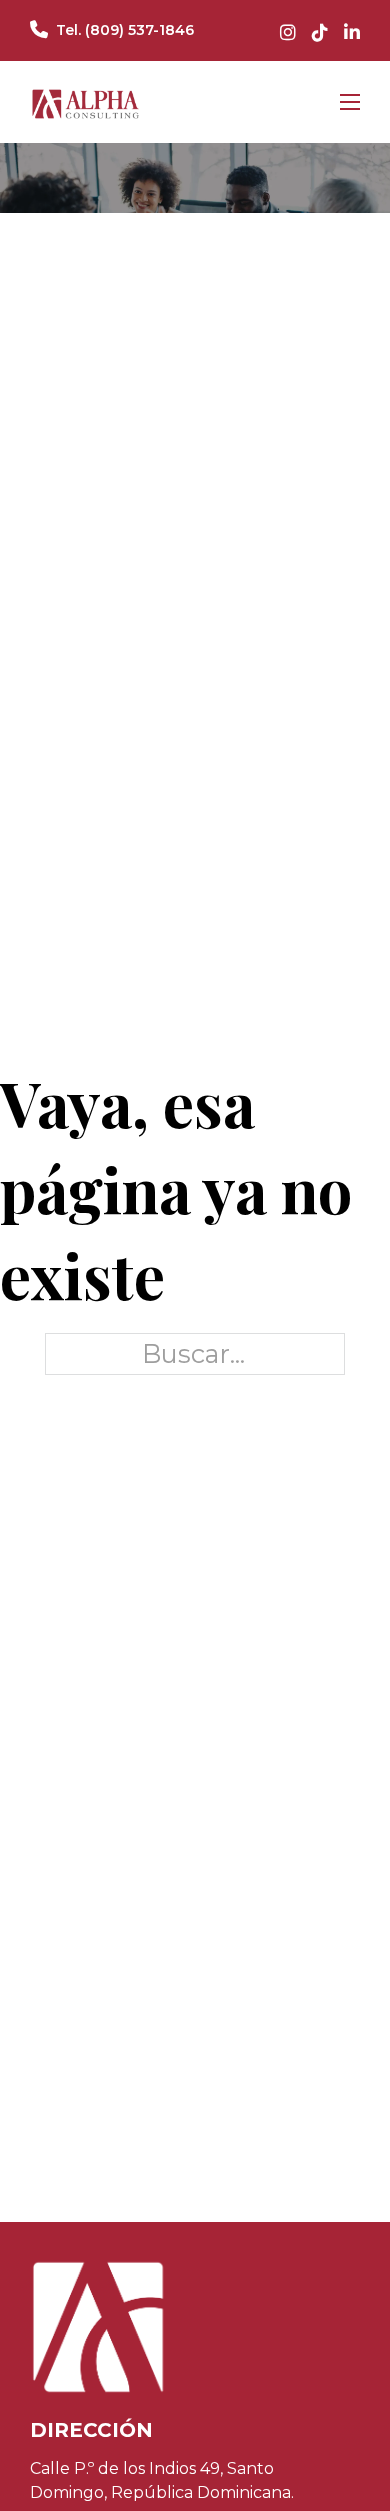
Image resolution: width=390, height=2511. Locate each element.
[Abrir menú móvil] (350, 102)
